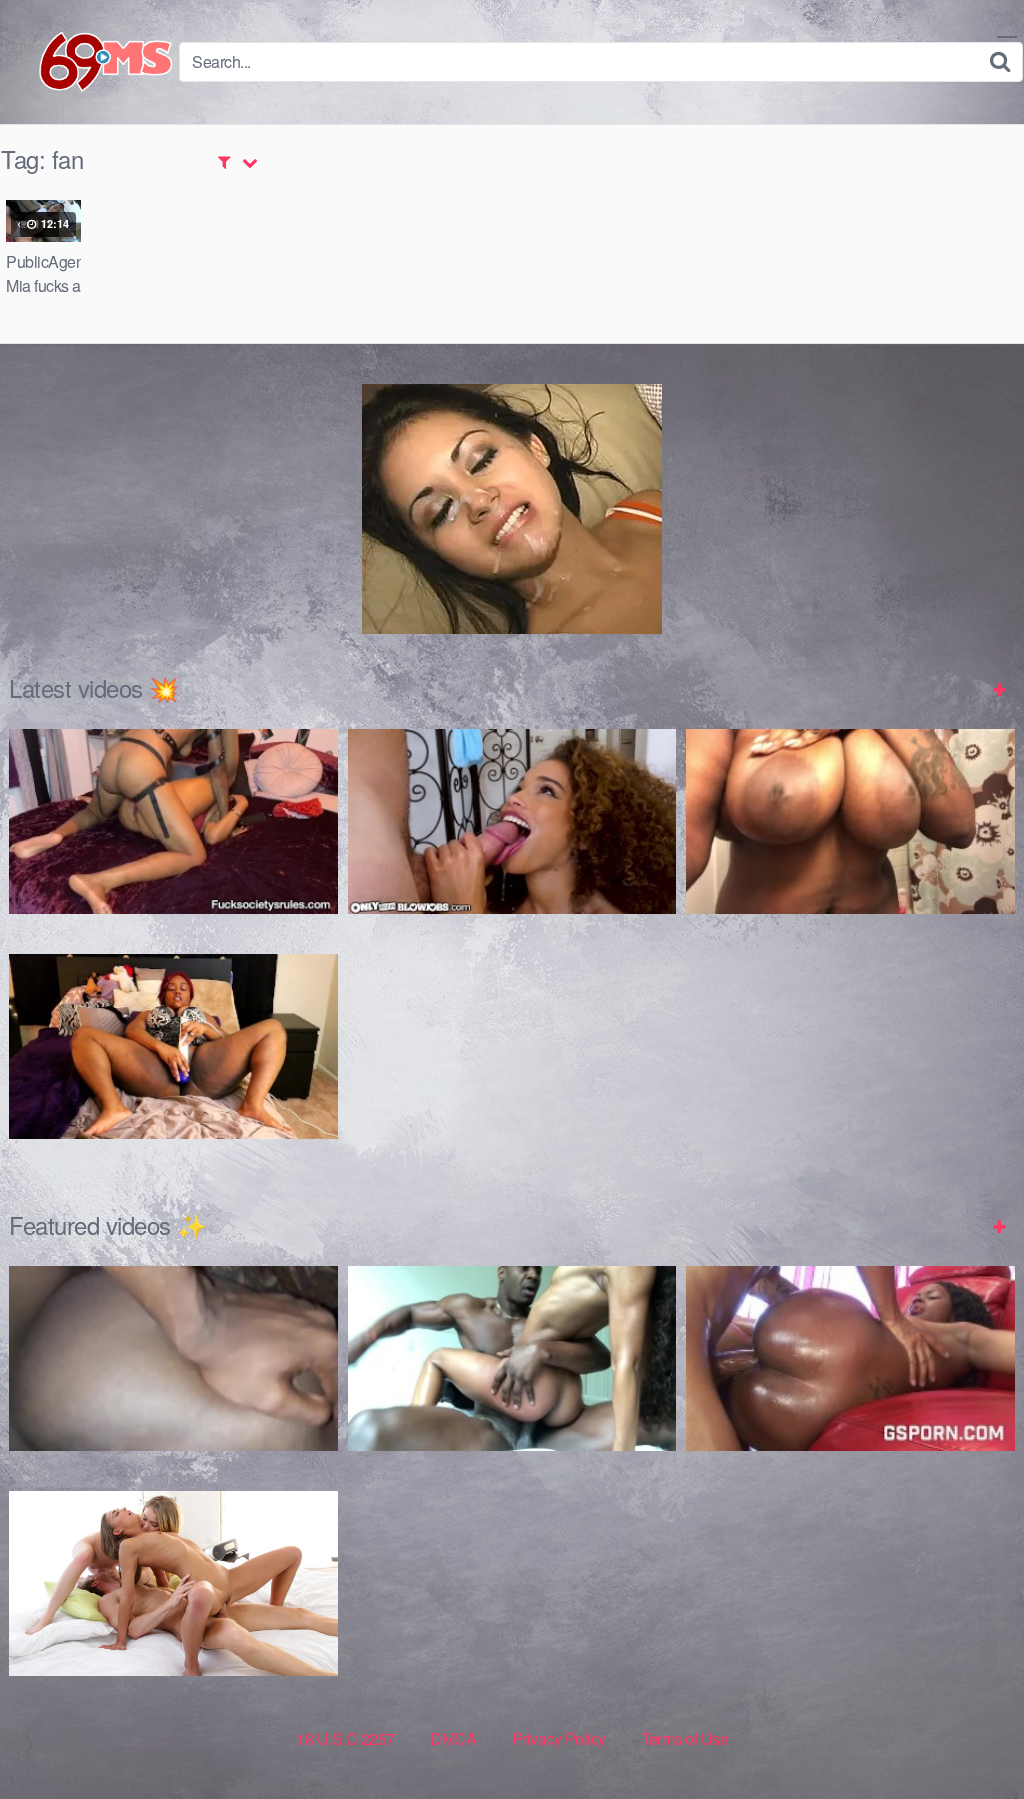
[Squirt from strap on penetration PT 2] (173, 821)
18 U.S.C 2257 (345, 1738)
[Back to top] (969, 1735)
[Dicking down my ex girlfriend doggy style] (173, 1358)
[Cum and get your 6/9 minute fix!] (90, 62)
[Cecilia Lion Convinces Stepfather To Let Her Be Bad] (512, 821)
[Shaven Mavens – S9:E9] (173, 1583)
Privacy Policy (559, 1738)
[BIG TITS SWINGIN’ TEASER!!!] (850, 821)
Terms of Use (684, 1738)
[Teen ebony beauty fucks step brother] (512, 1358)
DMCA (453, 1738)
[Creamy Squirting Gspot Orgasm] (173, 1046)
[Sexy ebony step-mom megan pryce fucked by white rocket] (850, 1358)
